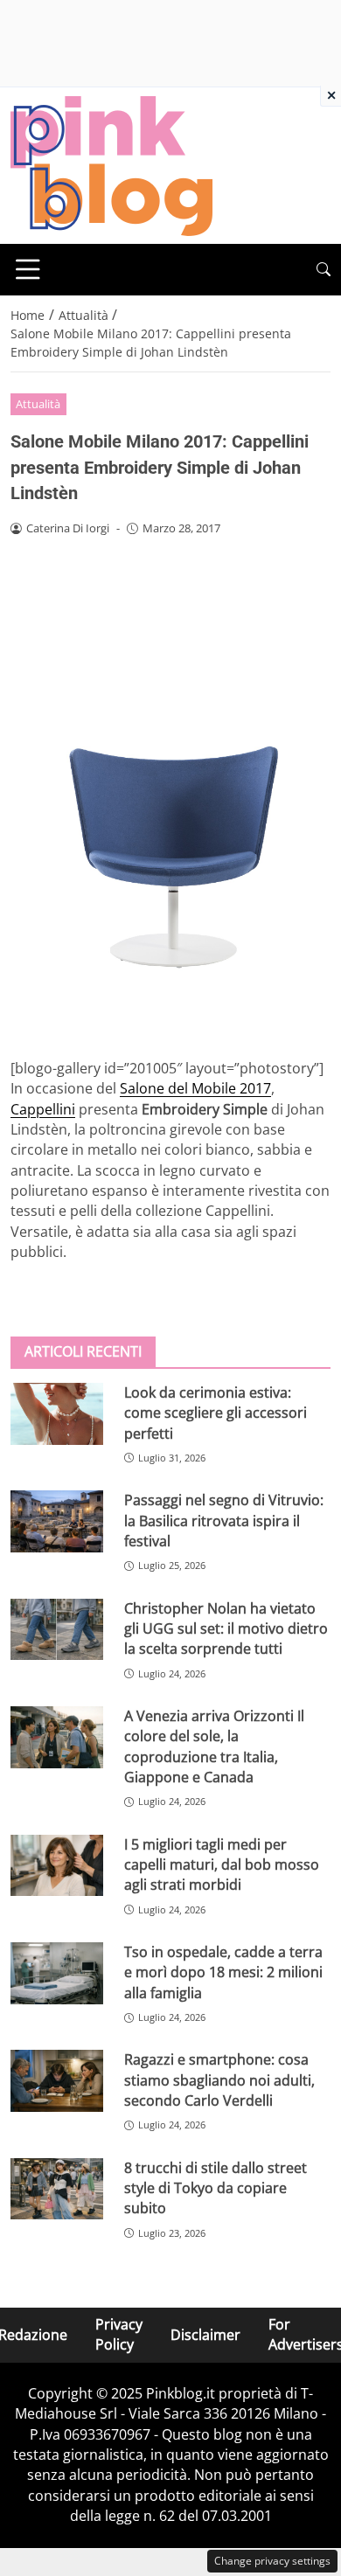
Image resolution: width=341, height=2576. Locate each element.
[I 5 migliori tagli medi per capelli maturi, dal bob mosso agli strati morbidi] (57, 1866)
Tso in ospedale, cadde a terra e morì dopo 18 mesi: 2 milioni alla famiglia (223, 1972)
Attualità (38, 404)
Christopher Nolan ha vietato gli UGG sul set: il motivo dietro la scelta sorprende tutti (226, 1629)
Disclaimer (205, 2335)
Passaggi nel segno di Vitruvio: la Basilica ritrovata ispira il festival (224, 1521)
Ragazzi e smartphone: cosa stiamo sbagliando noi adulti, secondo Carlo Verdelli (219, 2080)
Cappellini (43, 1109)
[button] (324, 270)
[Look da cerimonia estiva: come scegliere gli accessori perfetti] (57, 1414)
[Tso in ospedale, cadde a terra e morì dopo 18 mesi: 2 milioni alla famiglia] (57, 1973)
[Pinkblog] (111, 164)
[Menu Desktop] (28, 269)
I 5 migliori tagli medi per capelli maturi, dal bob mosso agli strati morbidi (222, 1865)
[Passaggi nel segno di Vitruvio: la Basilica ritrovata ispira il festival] (57, 1521)
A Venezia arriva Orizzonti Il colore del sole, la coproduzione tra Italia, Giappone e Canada (214, 1746)
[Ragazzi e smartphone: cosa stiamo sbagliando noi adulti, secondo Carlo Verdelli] (57, 2081)
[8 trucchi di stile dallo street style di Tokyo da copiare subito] (57, 2189)
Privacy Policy (119, 2334)
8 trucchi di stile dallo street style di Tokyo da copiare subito (216, 2188)
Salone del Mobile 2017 (195, 1088)
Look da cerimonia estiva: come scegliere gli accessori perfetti (216, 1413)
